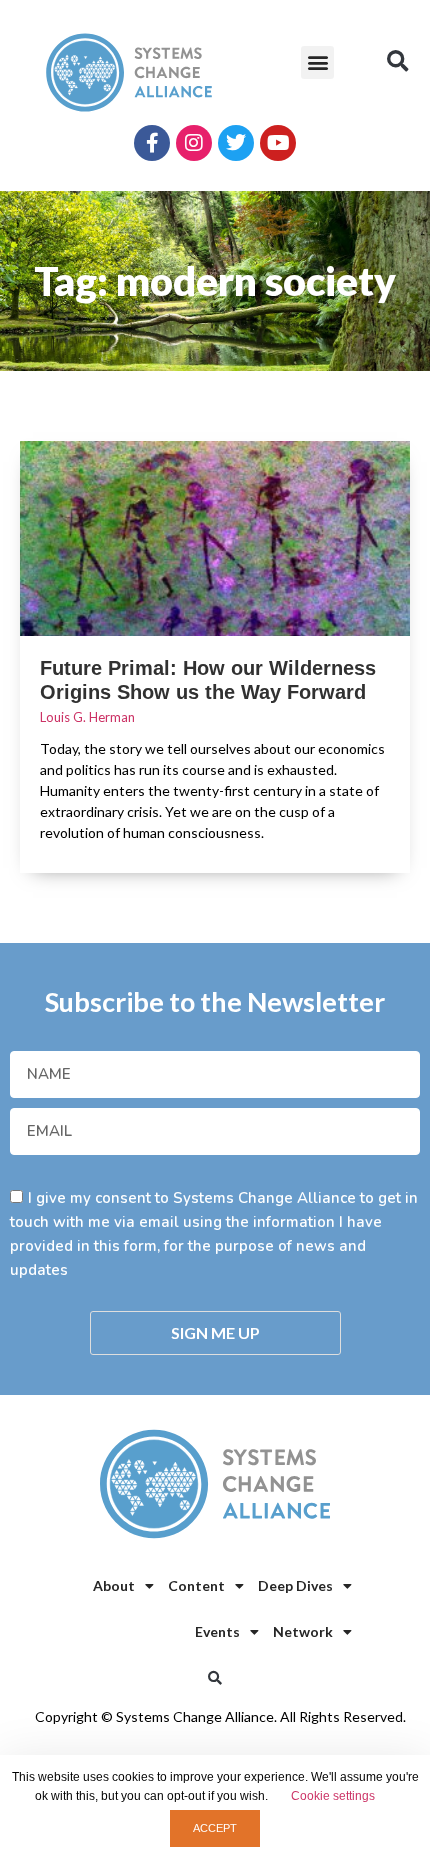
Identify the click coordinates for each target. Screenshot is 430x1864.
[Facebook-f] (152, 143)
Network (303, 1631)
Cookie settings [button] (333, 1796)
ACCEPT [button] (215, 1828)
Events (217, 1631)
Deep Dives (295, 1585)
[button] (317, 62)
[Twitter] (236, 143)
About (114, 1585)
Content (196, 1585)
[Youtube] (278, 143)
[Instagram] (194, 143)
